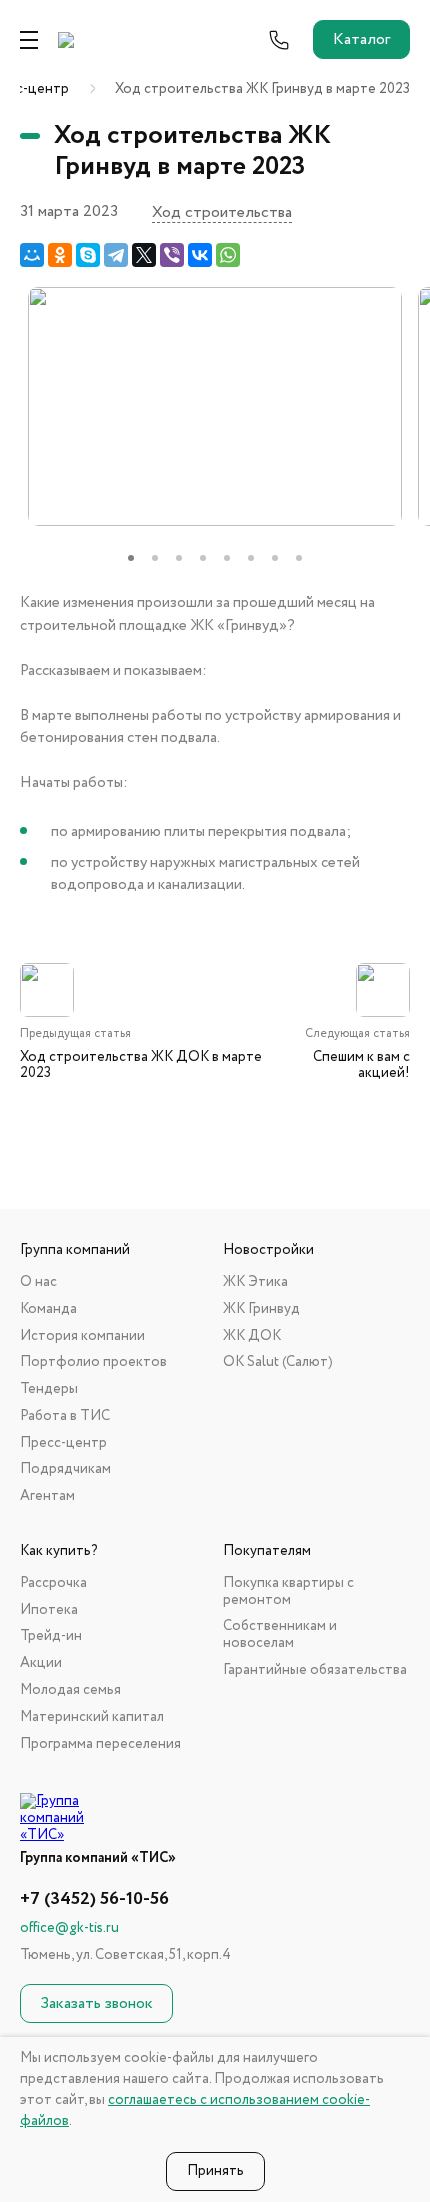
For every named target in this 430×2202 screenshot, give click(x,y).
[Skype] (88, 255)
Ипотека (49, 1610)
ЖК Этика (255, 1282)
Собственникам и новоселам (280, 1635)
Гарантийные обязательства (315, 1670)
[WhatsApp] (228, 255)
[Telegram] (116, 255)
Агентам (47, 1496)
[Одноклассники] (60, 255)
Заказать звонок (96, 2003)
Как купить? (59, 1551)
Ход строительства (222, 213)
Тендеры (49, 1389)
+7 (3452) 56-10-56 (94, 1899)
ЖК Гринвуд (261, 1309)
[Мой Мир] (32, 255)
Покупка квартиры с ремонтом (288, 1592)
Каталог (361, 39)
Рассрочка (53, 1583)
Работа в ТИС (65, 1416)
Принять (215, 2171)
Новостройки (268, 1250)
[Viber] (172, 255)
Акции (41, 1663)
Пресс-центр (63, 1443)
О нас (38, 1282)
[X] (144, 255)
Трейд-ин (51, 1636)
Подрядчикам (65, 1469)
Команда (48, 1309)
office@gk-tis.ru (69, 1928)
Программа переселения (100, 1744)
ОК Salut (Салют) (278, 1362)
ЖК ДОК (252, 1336)
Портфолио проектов (93, 1362)
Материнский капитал (92, 1717)
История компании (82, 1336)
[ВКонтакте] (200, 255)
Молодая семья (70, 1690)
